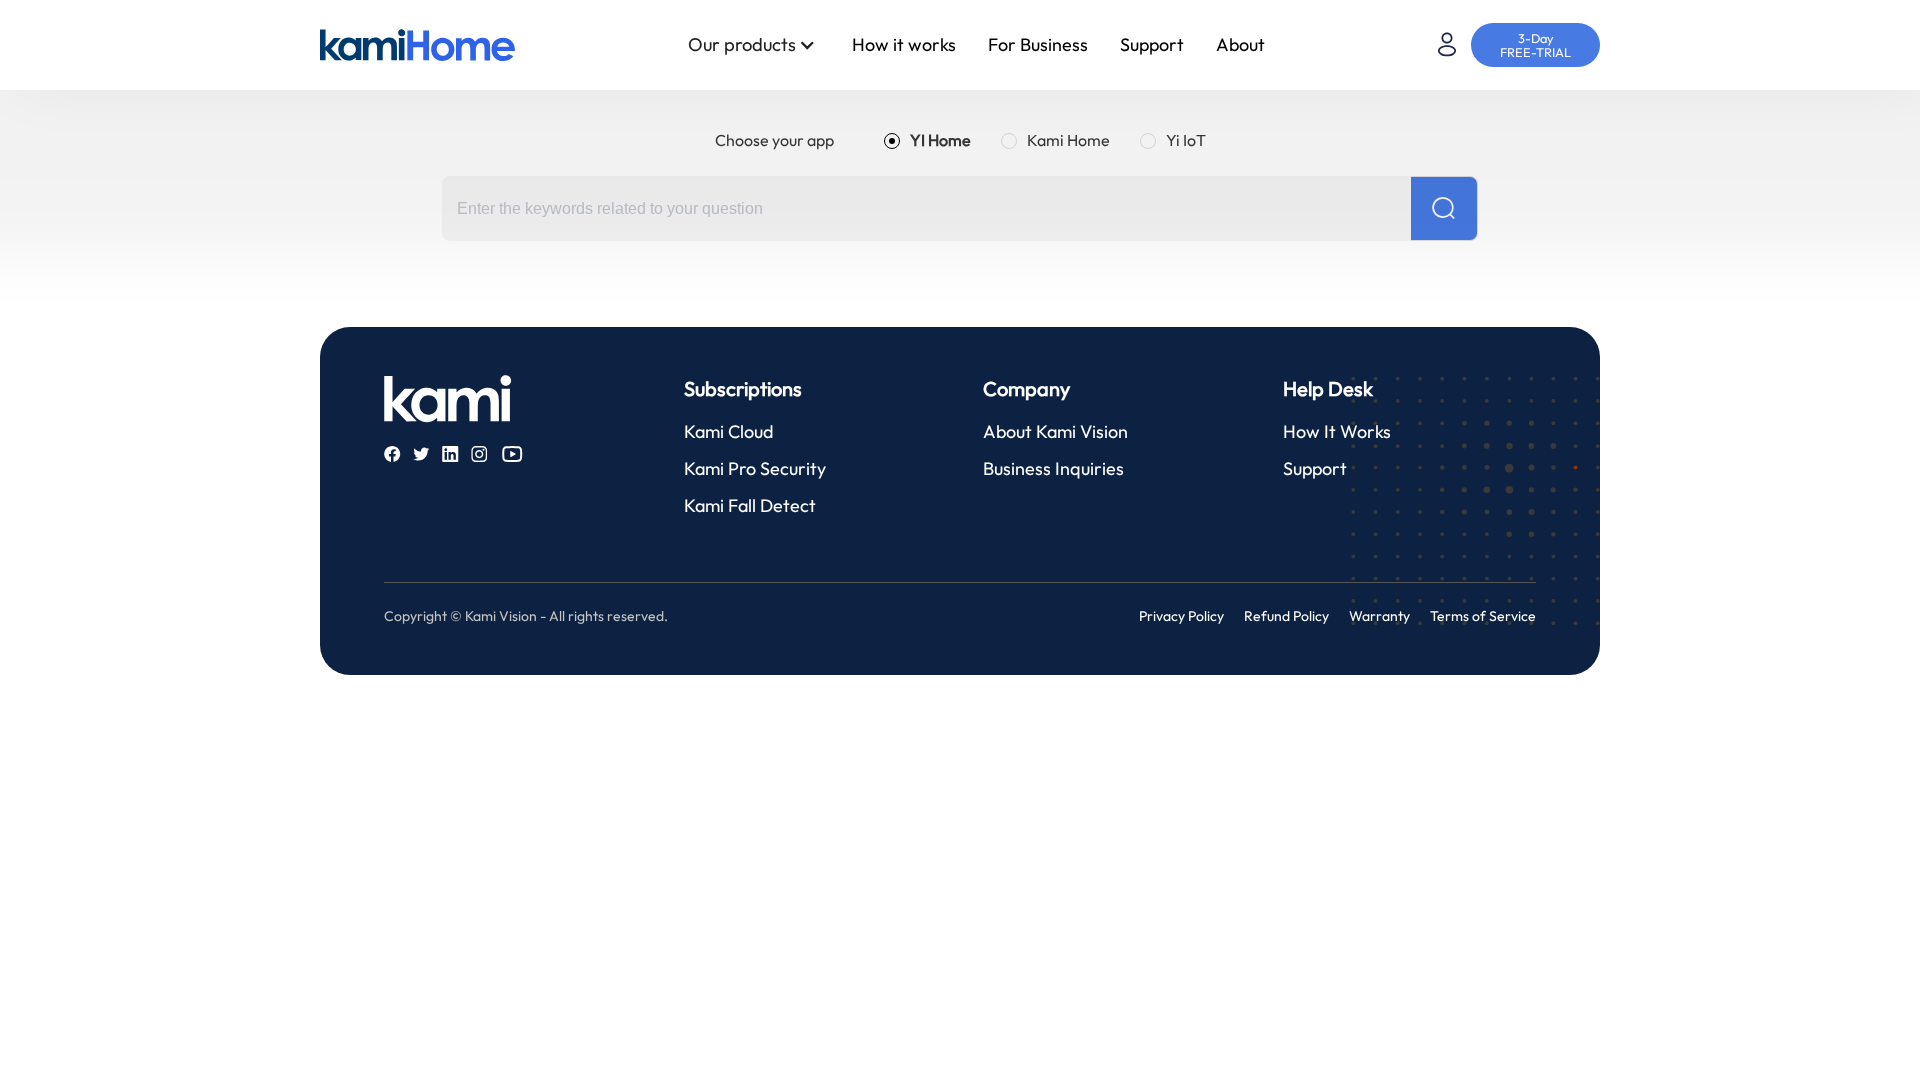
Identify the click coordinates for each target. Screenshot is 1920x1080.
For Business (1038, 44)
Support (1152, 44)
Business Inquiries (1053, 468)
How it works (904, 44)
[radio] (927, 140)
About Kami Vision (1055, 431)
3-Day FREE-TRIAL (1535, 45)
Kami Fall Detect (750, 505)
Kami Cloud (728, 431)
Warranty (1379, 616)
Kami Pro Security (755, 468)
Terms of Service (1483, 616)
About (1240, 44)
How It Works (1337, 431)
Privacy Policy (1181, 616)
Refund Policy (1286, 616)
